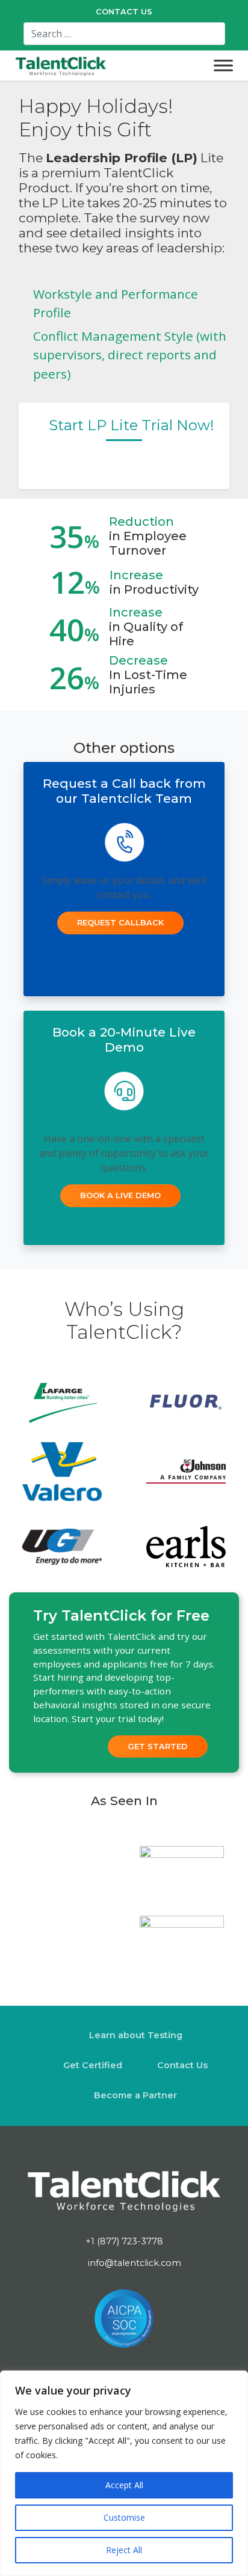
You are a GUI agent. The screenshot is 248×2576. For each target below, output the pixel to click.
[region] (124, 2473)
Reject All (124, 2550)
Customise (124, 2517)
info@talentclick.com (133, 2263)
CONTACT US (124, 12)
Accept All (124, 2485)
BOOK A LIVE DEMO (120, 1195)
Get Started (158, 1746)
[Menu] (223, 65)
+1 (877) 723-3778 (124, 2241)
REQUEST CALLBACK (120, 922)
